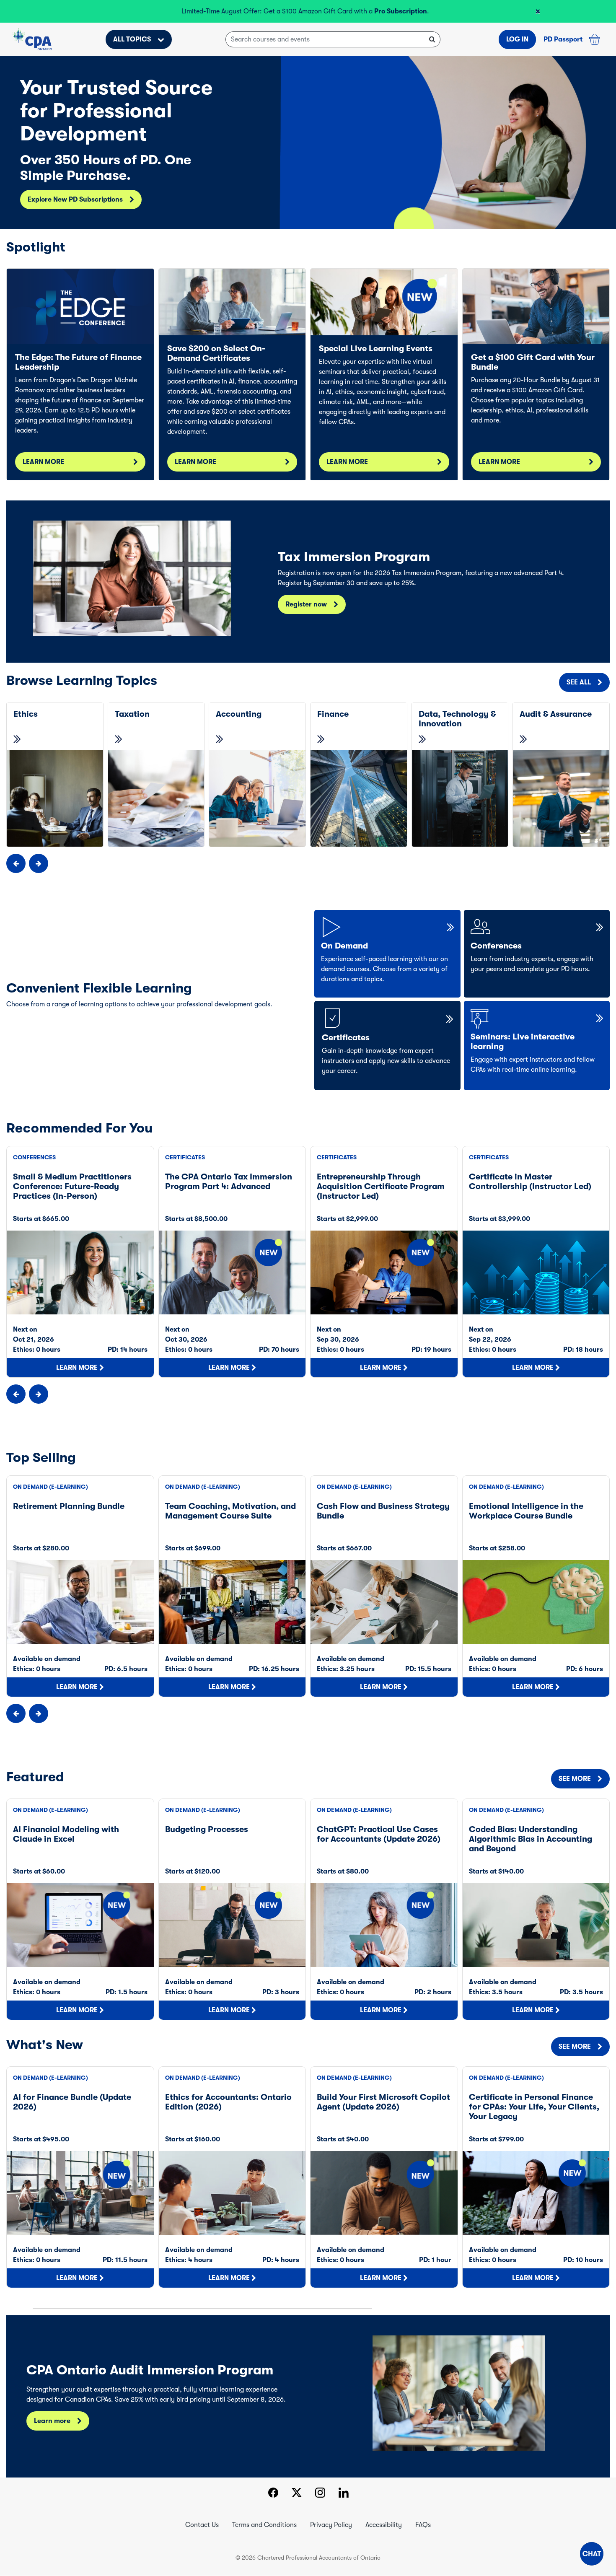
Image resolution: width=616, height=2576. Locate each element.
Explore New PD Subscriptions (75, 200)
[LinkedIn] (344, 2494)
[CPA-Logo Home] (32, 39)
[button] (592, 2554)
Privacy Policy (331, 2525)
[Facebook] (273, 2494)
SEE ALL (579, 682)
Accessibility (384, 2525)
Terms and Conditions (264, 2525)
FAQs (423, 2525)
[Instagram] (320, 2494)
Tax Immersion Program (233, 11)
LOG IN (517, 39)
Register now (306, 604)
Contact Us (202, 2525)
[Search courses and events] (432, 39)
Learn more (52, 2421)
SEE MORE (575, 1779)
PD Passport (563, 39)
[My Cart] (595, 39)
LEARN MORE (43, 462)
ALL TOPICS (132, 39)
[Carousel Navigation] (308, 863)
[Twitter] (297, 2494)
